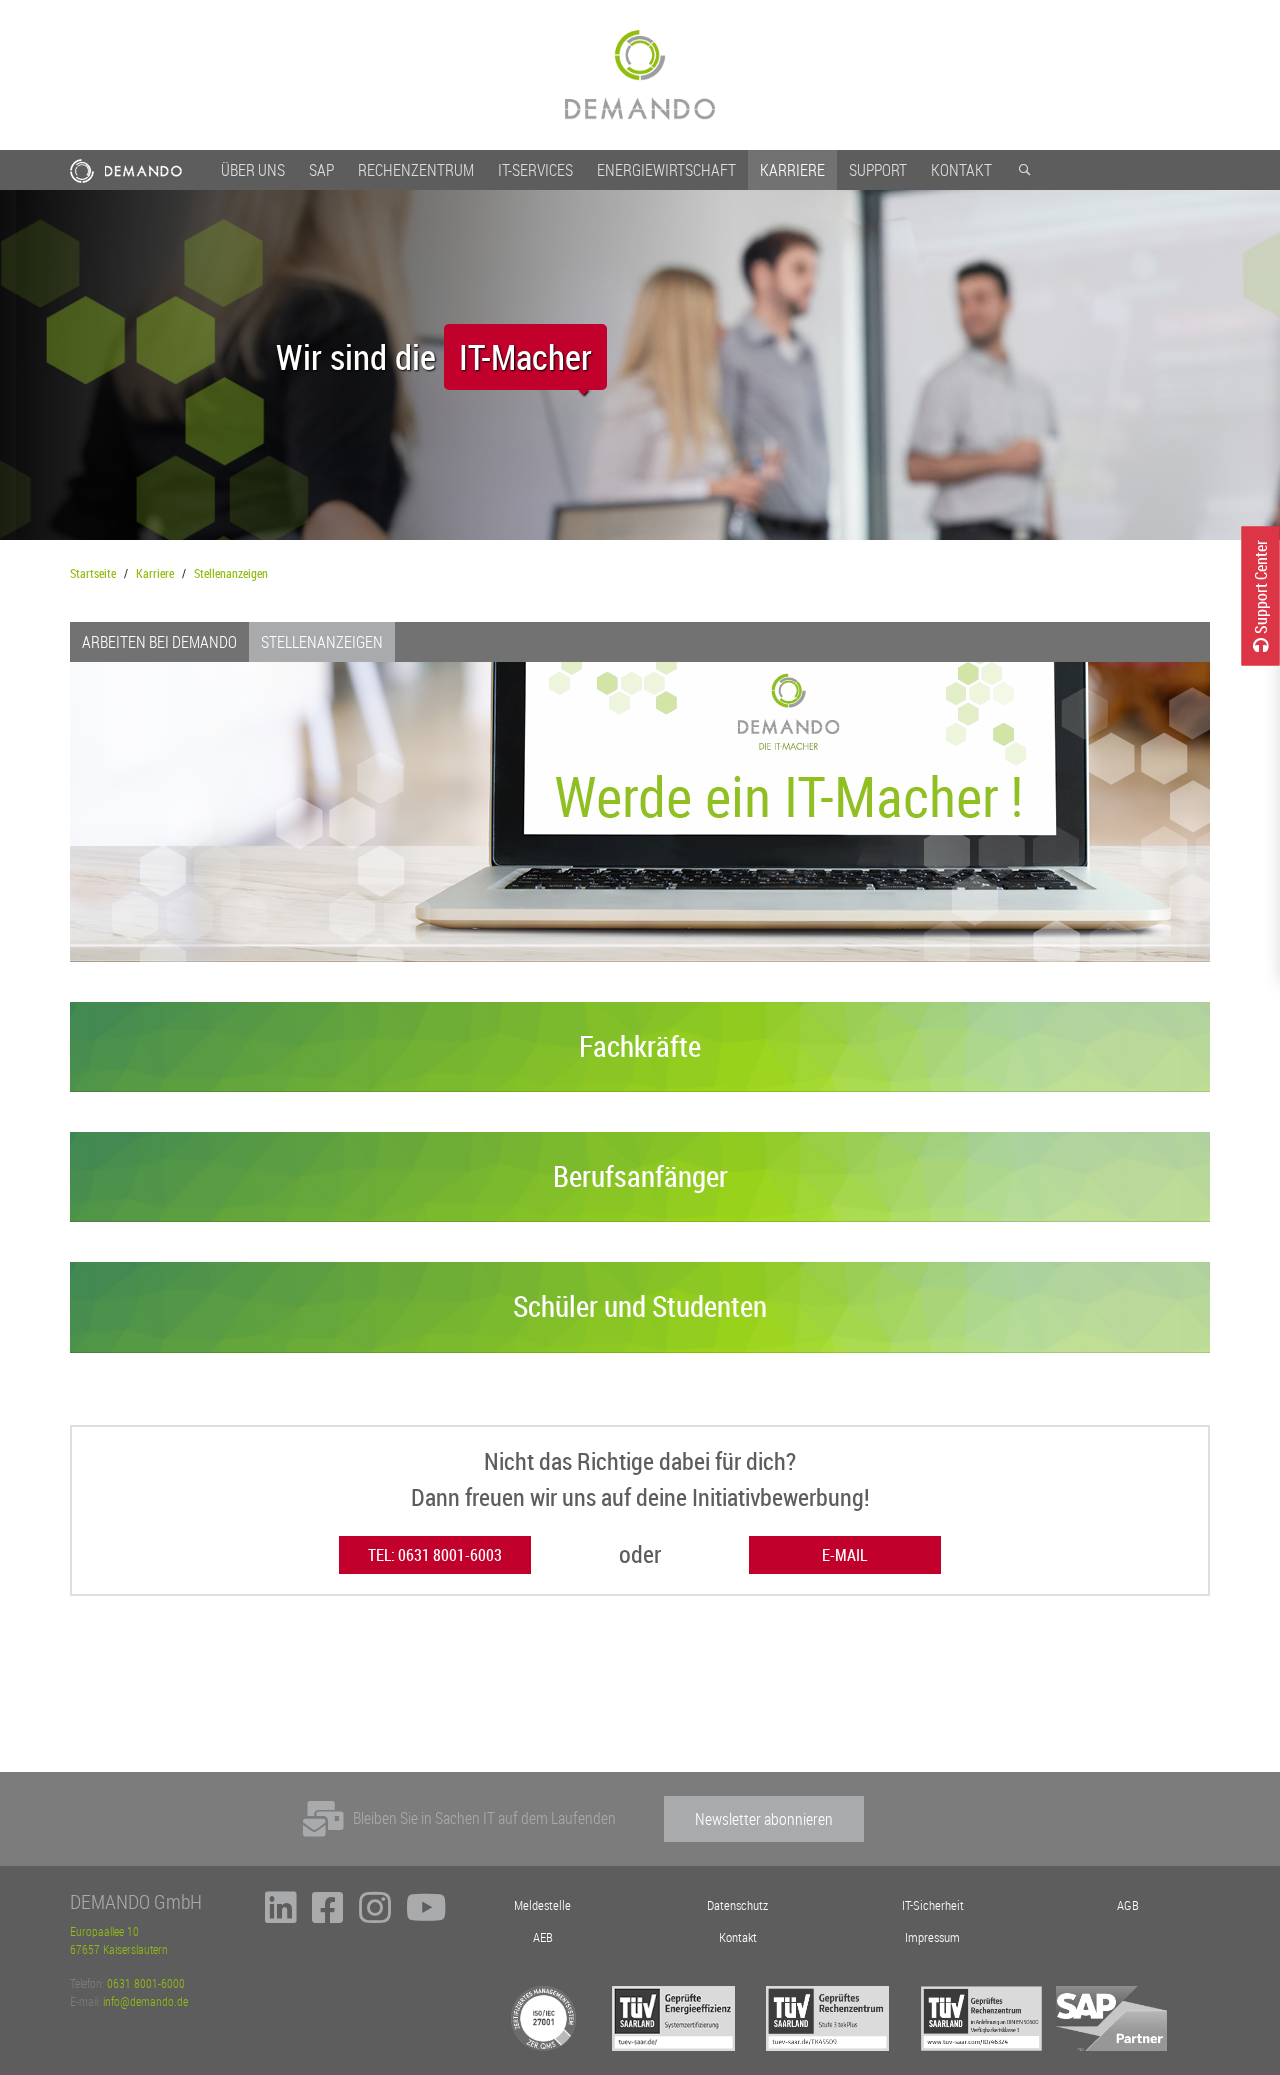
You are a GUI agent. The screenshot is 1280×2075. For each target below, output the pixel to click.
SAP (321, 170)
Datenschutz (737, 1905)
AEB (543, 1937)
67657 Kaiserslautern (119, 1949)
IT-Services (535, 170)
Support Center (1261, 587)
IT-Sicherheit (933, 1905)
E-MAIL (844, 1555)
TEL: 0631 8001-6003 (435, 1555)
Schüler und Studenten (640, 1306)
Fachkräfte (640, 1046)
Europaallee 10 (104, 1931)
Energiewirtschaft (666, 170)
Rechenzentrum (416, 170)
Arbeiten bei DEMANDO (159, 642)
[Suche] (1024, 170)
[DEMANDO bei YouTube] (426, 1916)
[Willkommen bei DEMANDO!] (640, 75)
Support (878, 170)
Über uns (253, 170)
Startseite (93, 573)
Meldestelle (542, 1905)
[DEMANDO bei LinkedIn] (281, 1916)
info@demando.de (145, 2001)
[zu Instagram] (375, 1916)
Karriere (792, 170)
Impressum (932, 1937)
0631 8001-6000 (146, 1983)
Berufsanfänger (640, 1176)
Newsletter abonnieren (764, 1819)
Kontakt (961, 170)
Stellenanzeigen (231, 573)
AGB (1128, 1905)
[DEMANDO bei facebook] (328, 1916)
